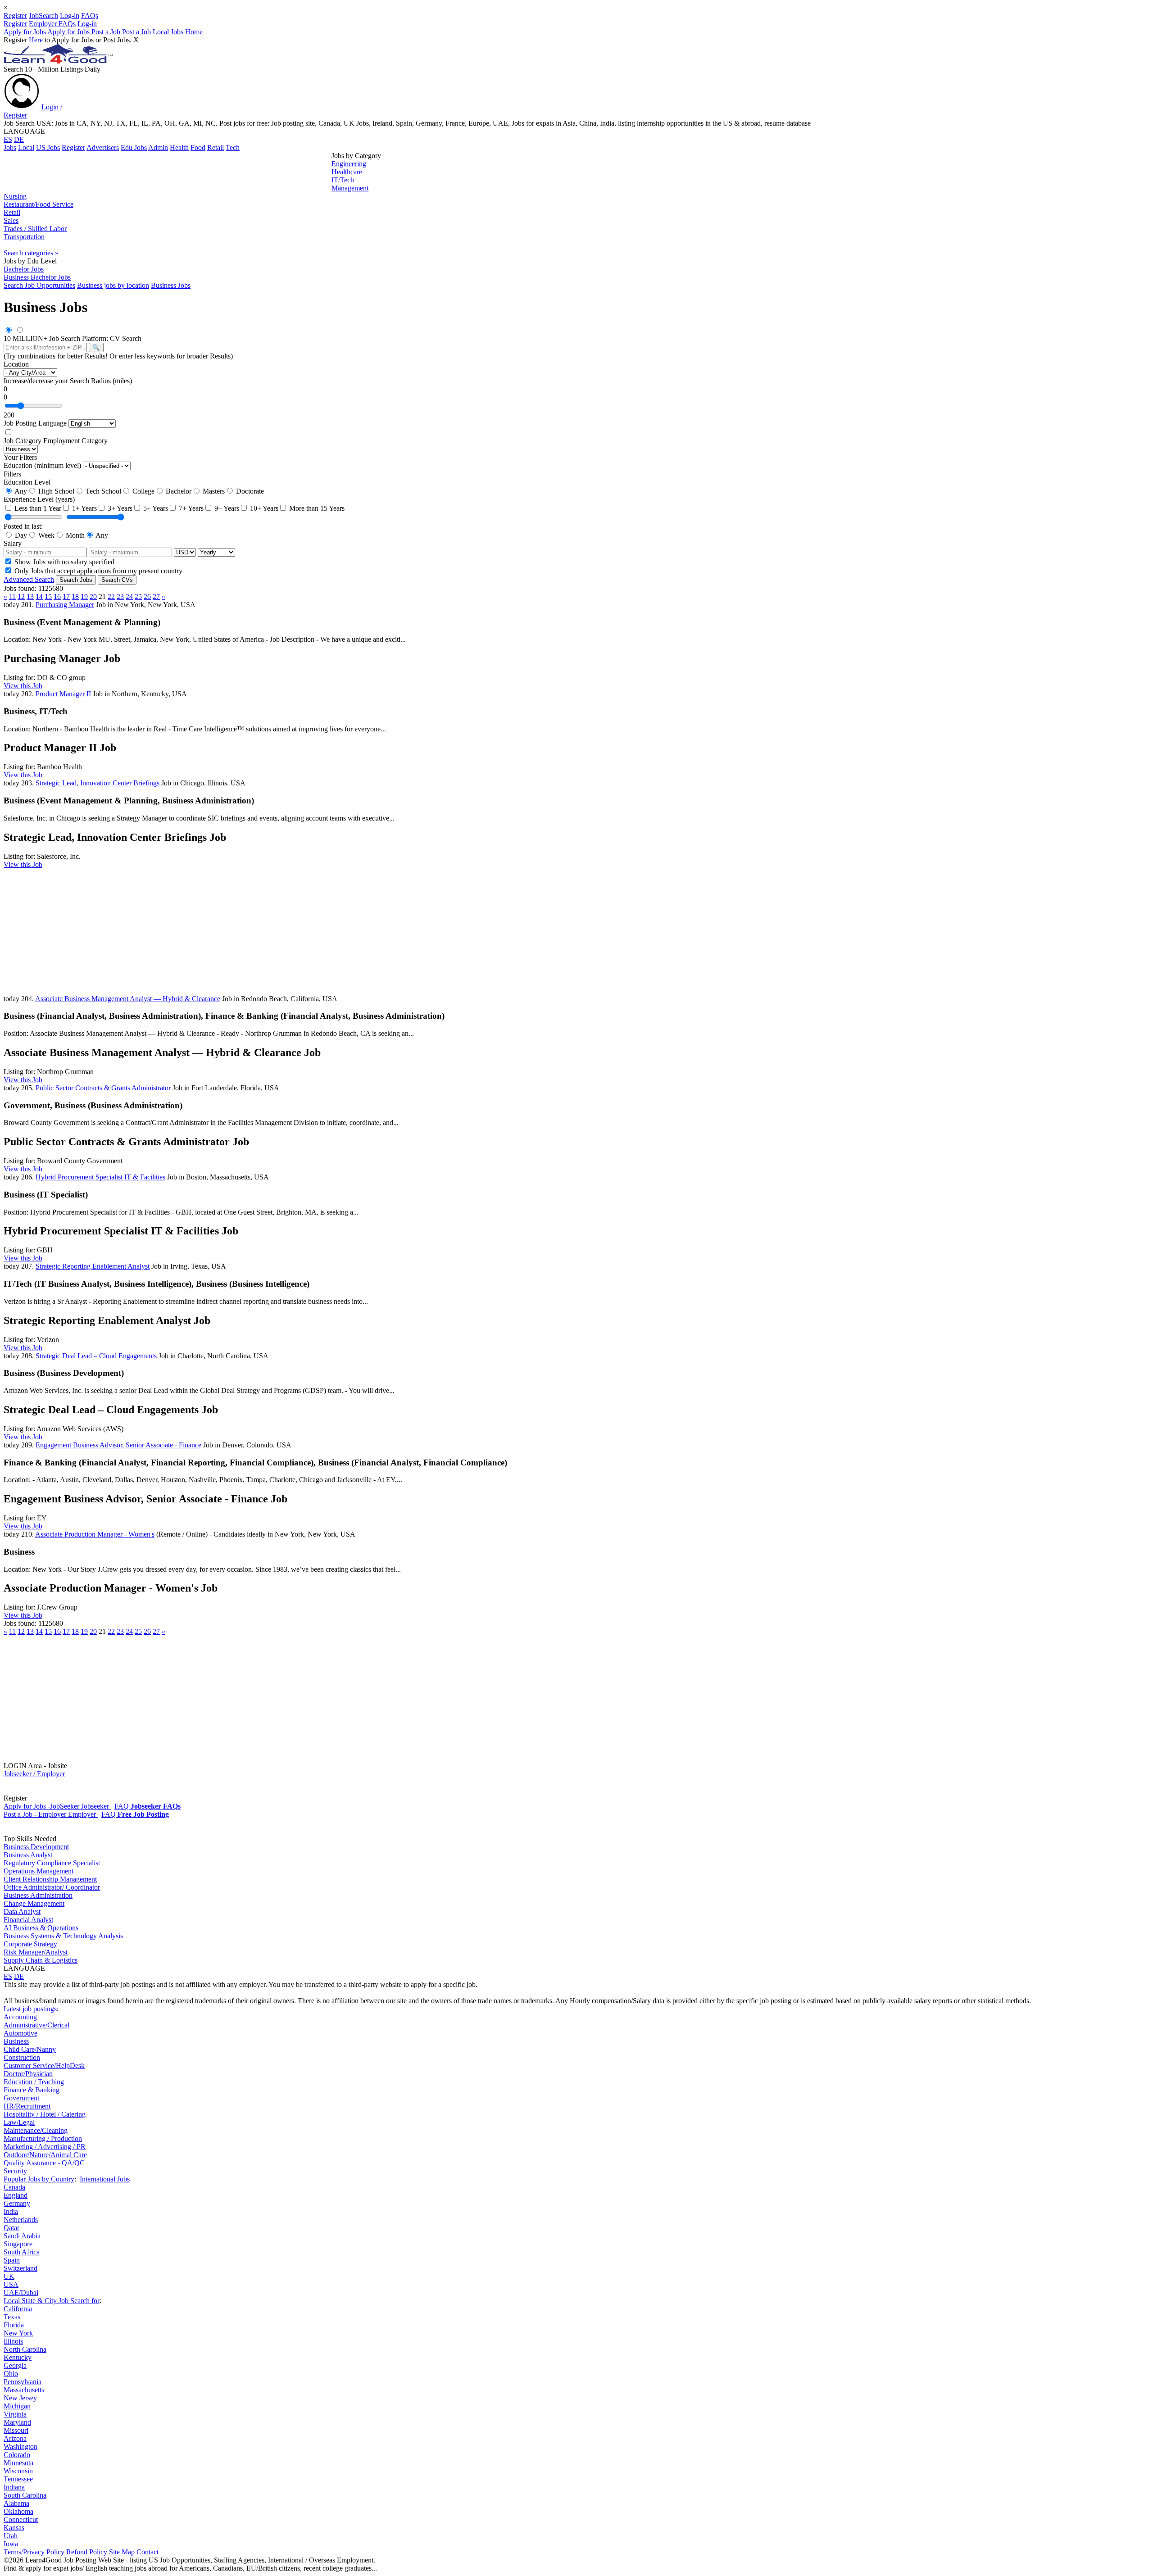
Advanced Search (29, 579)
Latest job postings (30, 2009)
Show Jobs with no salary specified (64, 562)
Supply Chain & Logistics (41, 1960)
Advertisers (103, 147)
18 (75, 596)
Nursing (15, 196)
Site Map (122, 2552)
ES (8, 139)
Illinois (13, 2341)
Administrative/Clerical (36, 2025)
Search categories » (31, 253)
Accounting (20, 2017)
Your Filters (20, 457)
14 (39, 596)
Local (26, 147)
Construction (22, 2057)
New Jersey (20, 2398)
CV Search (126, 338)
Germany (17, 2203)
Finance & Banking (32, 2090)
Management (350, 188)
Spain (12, 2260)
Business (16, 2041)
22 (111, 596)
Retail (216, 147)
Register (15, 16)
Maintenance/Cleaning (36, 2130)
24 (129, 596)
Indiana (14, 2487)
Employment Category (75, 441)
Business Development (36, 1847)
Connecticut (21, 2519)
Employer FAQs (52, 24)
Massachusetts (24, 2390)
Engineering (349, 164)
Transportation (24, 237)
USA (11, 2284)
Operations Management (39, 1871)
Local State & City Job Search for (52, 2301)
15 (48, 596)
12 (21, 596)
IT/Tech (343, 180)
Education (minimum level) (42, 465)
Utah (11, 2536)
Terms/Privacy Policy (34, 2552)
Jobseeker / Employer (34, 1774)
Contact (148, 2552)
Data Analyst (22, 1912)
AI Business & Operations (41, 1928)
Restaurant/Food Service (39, 204)
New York (18, 2333)
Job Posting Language (35, 423)
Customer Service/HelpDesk (44, 2066)
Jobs (10, 147)
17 (66, 596)
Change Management (34, 1903)
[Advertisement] (168, 172)
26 (147, 596)
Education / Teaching (34, 2082)
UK (9, 2276)
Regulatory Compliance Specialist (52, 1863)
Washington (20, 2447)
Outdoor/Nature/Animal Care (45, 2155)
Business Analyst (28, 1855)
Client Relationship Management (50, 1879)
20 (93, 596)
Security (15, 2171)
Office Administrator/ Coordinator (52, 1887)
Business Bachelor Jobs (37, 277)
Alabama (16, 2503)
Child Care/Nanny (30, 2049)
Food (198, 147)
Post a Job (106, 32)
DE (19, 139)
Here (36, 40)
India (11, 2211)
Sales (11, 220)
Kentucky (18, 2357)
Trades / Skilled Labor (35, 229)
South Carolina (25, 2495)
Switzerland (20, 2268)
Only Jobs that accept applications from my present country (98, 571)
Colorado (17, 2455)
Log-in (70, 16)
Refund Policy (87, 2552)
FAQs (90, 16)
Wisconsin (18, 2471)
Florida (14, 2325)
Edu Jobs (134, 147)
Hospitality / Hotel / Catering (45, 2114)
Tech (233, 147)
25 (138, 596)
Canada (14, 2187)
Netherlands (21, 2220)
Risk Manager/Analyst (36, 1952)
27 (156, 596)
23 (120, 596)
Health (179, 147)
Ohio (11, 2374)
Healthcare (347, 172)
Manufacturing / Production (43, 2138)
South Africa (22, 2252)
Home (194, 32)
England (16, 2195)
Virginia (15, 2414)
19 (84, 596)
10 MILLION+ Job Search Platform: (57, 338)
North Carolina (25, 2349)
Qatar (11, 2228)
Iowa (11, 2544)
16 (57, 596)
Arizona (15, 2438)
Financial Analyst (28, 1920)
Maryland (17, 2422)
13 (30, 596)
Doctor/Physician (28, 2074)
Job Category (23, 441)
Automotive (20, 2033)
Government (21, 2098)
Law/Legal (19, 2122)
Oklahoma (18, 2511)
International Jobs (105, 2179)
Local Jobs (168, 32)
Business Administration (38, 1895)
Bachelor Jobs (24, 269)
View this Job (23, 686)
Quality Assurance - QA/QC (44, 2163)
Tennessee (18, 2479)
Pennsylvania (23, 2382)
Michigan (17, 2406)
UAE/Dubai (21, 2293)
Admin (158, 147)
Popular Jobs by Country (39, 2179)
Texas (12, 2317)
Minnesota (18, 2463)
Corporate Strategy (30, 1944)
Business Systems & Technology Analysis (63, 1936)
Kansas (14, 2528)
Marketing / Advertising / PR (45, 2147)
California (18, 2309)
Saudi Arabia (22, 2236)
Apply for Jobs (25, 32)
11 (12, 596)
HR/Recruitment (27, 2106)
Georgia (15, 2365)
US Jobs (48, 147)
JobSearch (43, 16)
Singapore (18, 2244)
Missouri (16, 2430)
